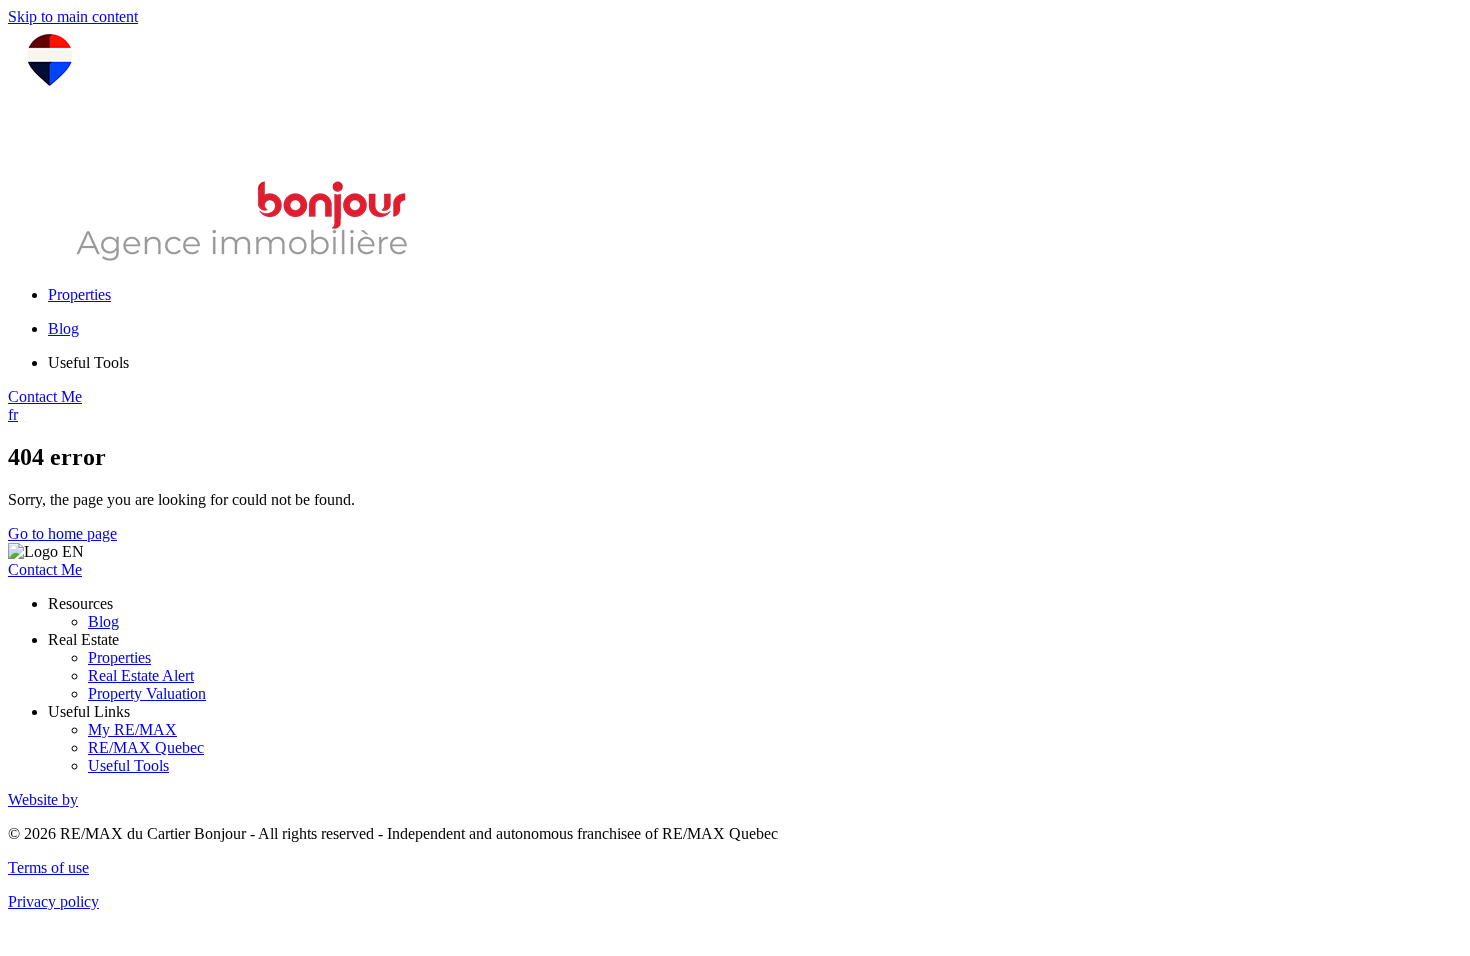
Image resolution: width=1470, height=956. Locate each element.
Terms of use (48, 867)
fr (13, 414)
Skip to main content (73, 16)
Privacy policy (53, 901)
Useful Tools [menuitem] (88, 362)
